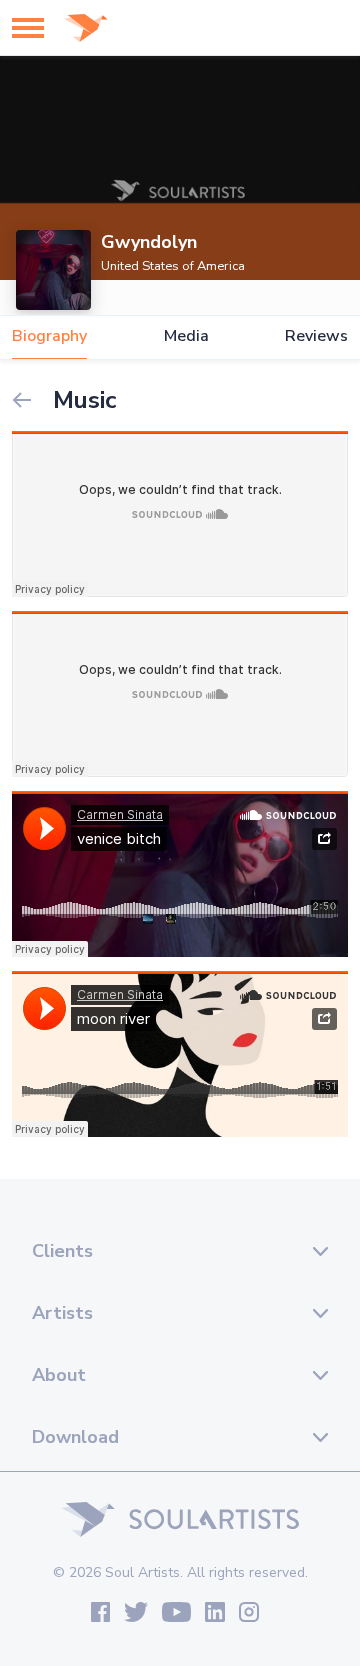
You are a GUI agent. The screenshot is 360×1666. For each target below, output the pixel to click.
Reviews (316, 336)
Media (186, 336)
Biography (49, 336)
